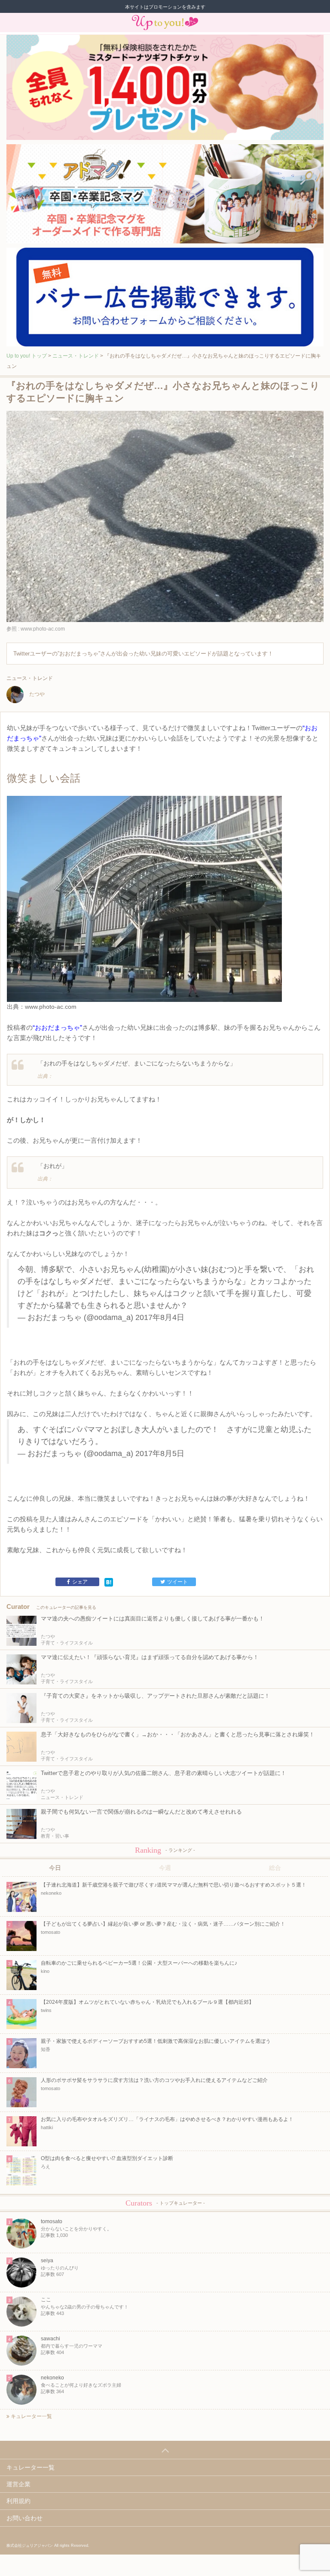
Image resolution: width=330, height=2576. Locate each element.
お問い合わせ (24, 2518)
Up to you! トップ (27, 356)
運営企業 (18, 2484)
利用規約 (18, 2501)
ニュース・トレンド (76, 356)
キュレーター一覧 (31, 2416)
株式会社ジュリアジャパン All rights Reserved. (48, 2546)
